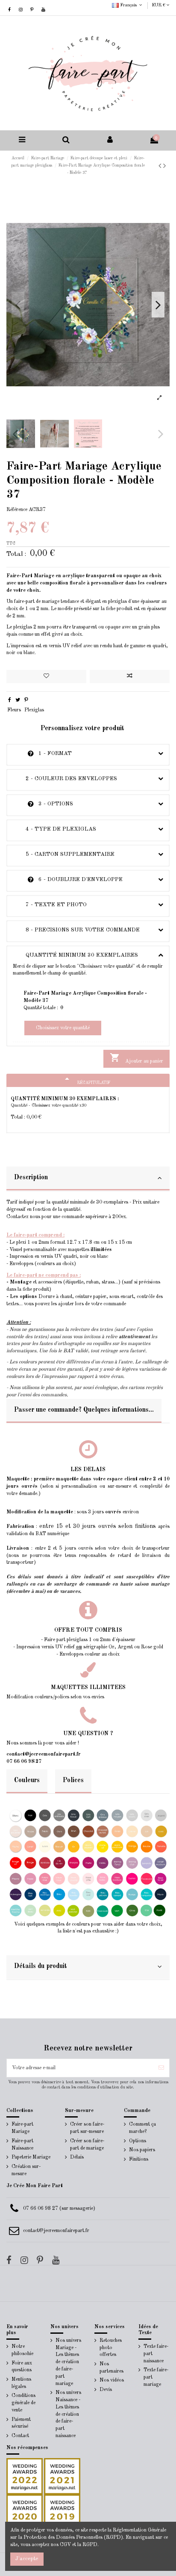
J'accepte (27, 2559)
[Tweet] (18, 700)
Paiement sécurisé (21, 2423)
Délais (77, 2157)
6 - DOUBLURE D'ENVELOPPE (68, 880)
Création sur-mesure (26, 2170)
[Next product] (164, 166)
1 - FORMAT (42, 753)
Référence (17, 510)
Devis (106, 2390)
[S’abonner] (161, 2068)
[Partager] (10, 700)
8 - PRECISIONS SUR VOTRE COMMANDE (76, 930)
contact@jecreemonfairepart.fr (56, 2231)
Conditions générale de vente (23, 2403)
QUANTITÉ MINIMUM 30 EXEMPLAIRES (75, 955)
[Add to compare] (130, 677)
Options (138, 2141)
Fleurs (14, 710)
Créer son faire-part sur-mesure (87, 2128)
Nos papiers (142, 2150)
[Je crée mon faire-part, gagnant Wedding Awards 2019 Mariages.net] (62, 2512)
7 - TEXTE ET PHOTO (50, 905)
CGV (65, 2545)
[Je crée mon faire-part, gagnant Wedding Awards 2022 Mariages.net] (25, 2476)
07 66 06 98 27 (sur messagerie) (59, 2209)
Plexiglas (34, 710)
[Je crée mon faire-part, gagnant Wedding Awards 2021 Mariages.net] (62, 2476)
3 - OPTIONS (43, 804)
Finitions (139, 2159)
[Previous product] (161, 166)
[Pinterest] (26, 700)
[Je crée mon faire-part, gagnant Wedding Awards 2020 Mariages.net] (25, 2512)
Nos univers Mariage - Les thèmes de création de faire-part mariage (68, 2362)
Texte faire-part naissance (156, 2354)
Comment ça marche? (142, 2128)
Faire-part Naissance (22, 2145)
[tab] (88, 1179)
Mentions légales (21, 2383)
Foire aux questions (22, 2367)
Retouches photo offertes (111, 2348)
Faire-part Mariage (22, 2128)
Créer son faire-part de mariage (87, 2145)
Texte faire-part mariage (156, 2377)
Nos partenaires (111, 2368)
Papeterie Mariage (31, 2157)
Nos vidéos (112, 2380)
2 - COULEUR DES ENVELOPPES (65, 779)
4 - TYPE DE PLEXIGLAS (54, 829)
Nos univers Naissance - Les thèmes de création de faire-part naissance (68, 2414)
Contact (20, 2436)
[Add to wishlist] (46, 677)
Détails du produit (41, 1966)
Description (31, 1178)
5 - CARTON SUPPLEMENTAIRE (64, 854)
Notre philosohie (22, 2350)
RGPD (90, 2545)
